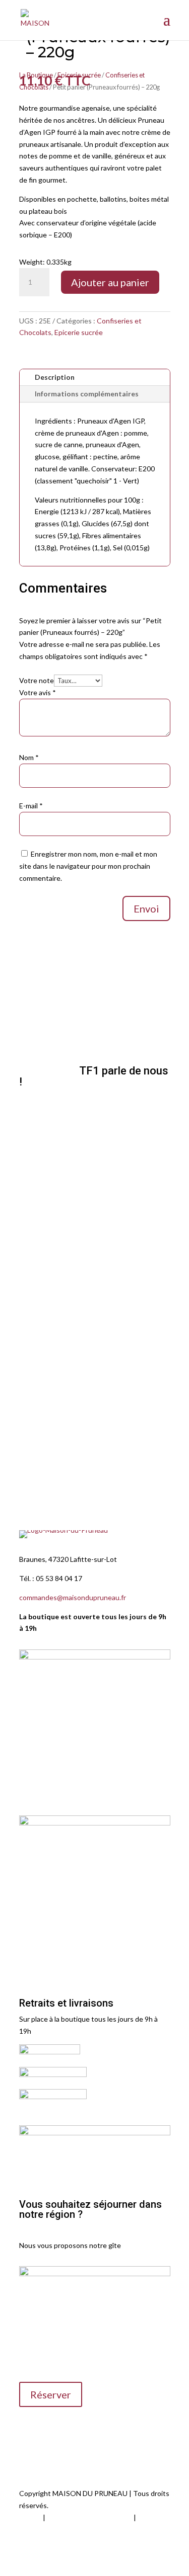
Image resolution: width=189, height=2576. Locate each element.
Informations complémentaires (87, 394)
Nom (29, 757)
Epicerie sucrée (79, 332)
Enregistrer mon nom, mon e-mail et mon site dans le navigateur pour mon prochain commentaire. (88, 866)
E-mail (31, 806)
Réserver (51, 2394)
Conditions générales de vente (68, 2529)
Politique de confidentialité (89, 2517)
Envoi (146, 908)
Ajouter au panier (110, 282)
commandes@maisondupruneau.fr (73, 1597)
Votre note (37, 680)
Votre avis (38, 692)
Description (55, 377)
